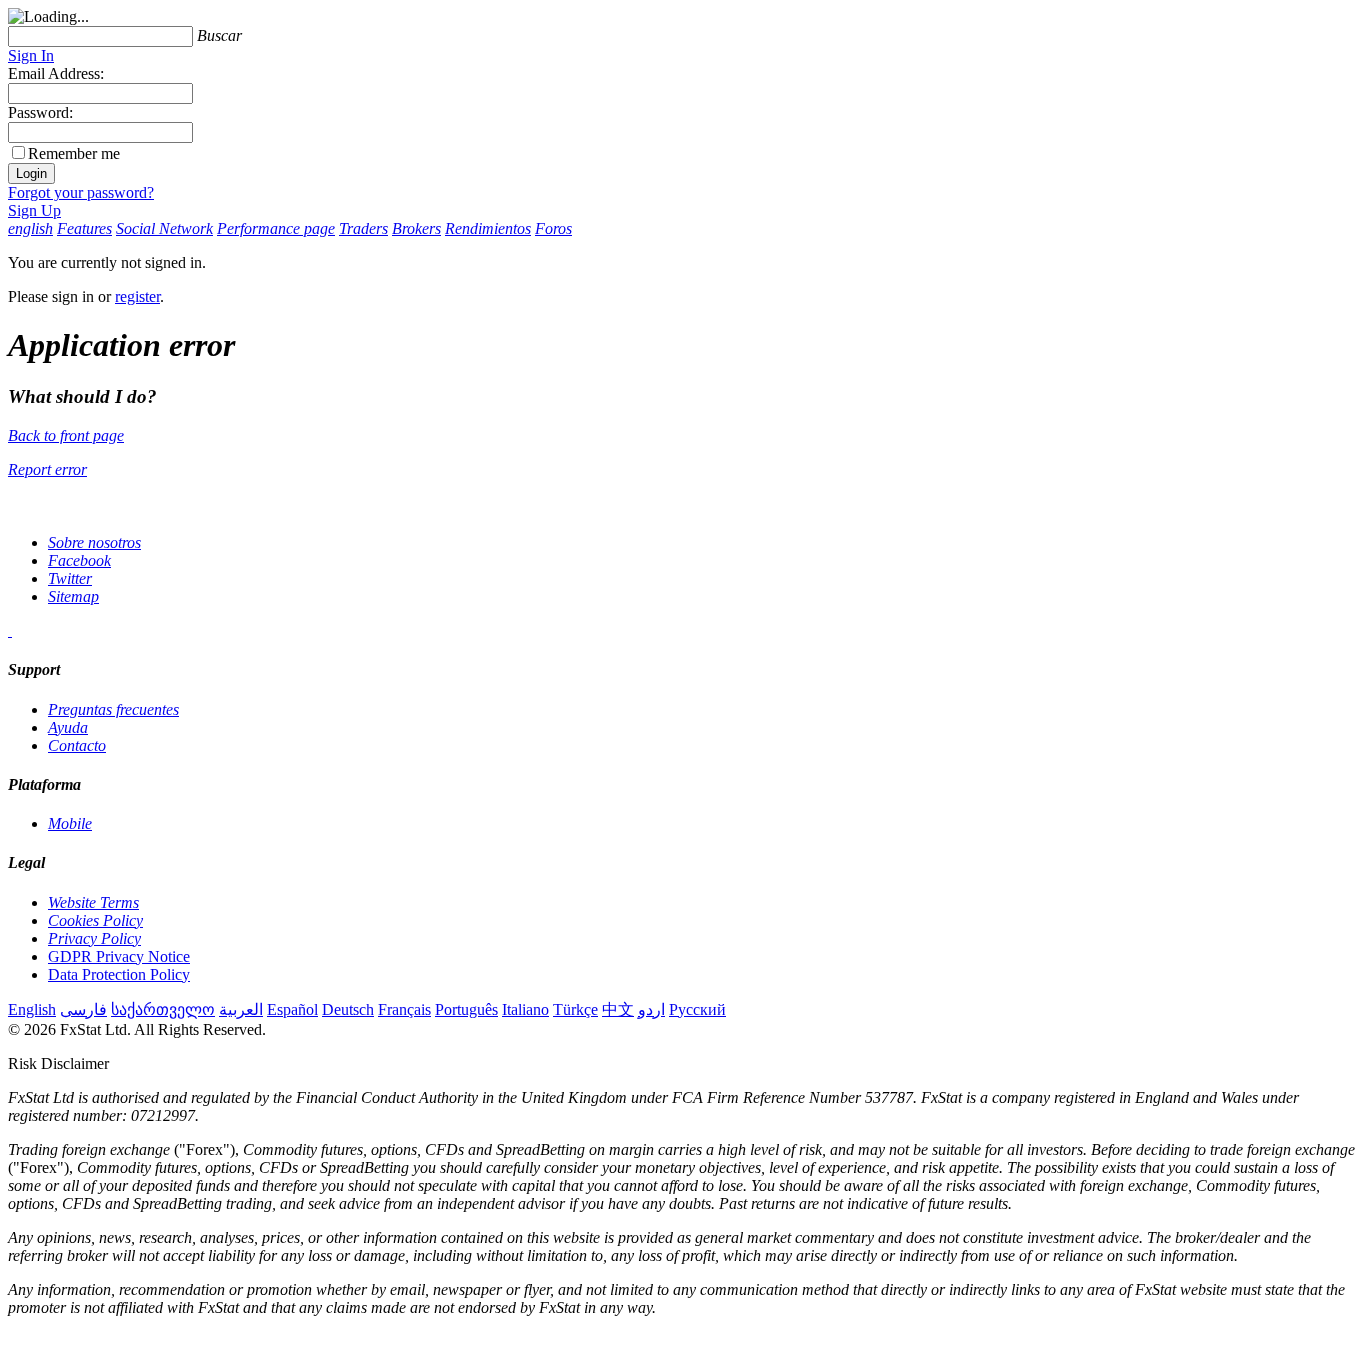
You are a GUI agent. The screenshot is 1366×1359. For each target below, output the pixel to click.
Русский (697, 1009)
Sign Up (34, 210)
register (137, 296)
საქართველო (163, 1009)
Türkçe (575, 1009)
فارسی (83, 1009)
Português (466, 1009)
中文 (618, 1009)
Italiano (525, 1009)
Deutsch (348, 1009)
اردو (651, 1009)
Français (404, 1009)
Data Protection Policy (119, 974)
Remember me (74, 153)
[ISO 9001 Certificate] (10, 630)
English (32, 1009)
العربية (241, 1009)
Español (292, 1009)
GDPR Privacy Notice (119, 956)
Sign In (31, 55)
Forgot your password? (81, 192)
